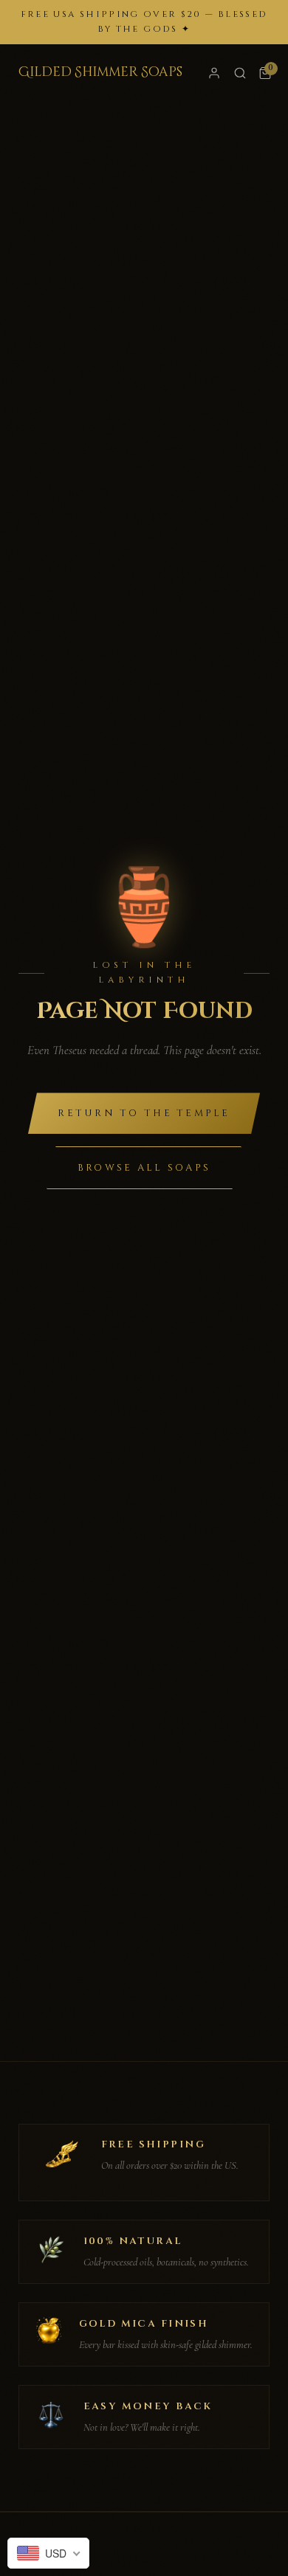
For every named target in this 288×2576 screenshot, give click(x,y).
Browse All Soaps (144, 1168)
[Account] (214, 73)
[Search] (240, 73)
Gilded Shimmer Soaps (100, 72)
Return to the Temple (144, 1113)
